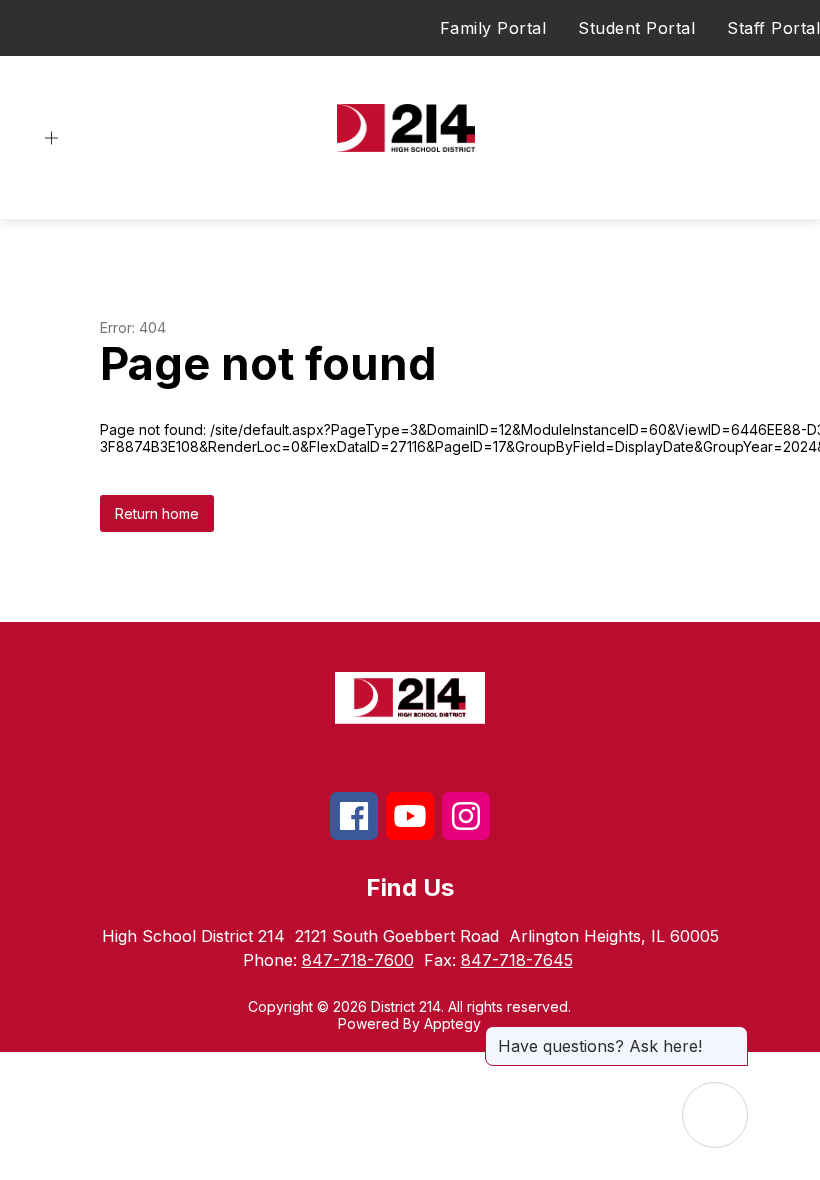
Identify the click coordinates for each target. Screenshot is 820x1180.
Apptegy (452, 1023)
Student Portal (636, 28)
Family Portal (493, 28)
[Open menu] (51, 138)
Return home (157, 513)
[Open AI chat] (715, 1115)
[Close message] (732, 1036)
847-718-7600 (358, 960)
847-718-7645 (517, 960)
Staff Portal (773, 28)
